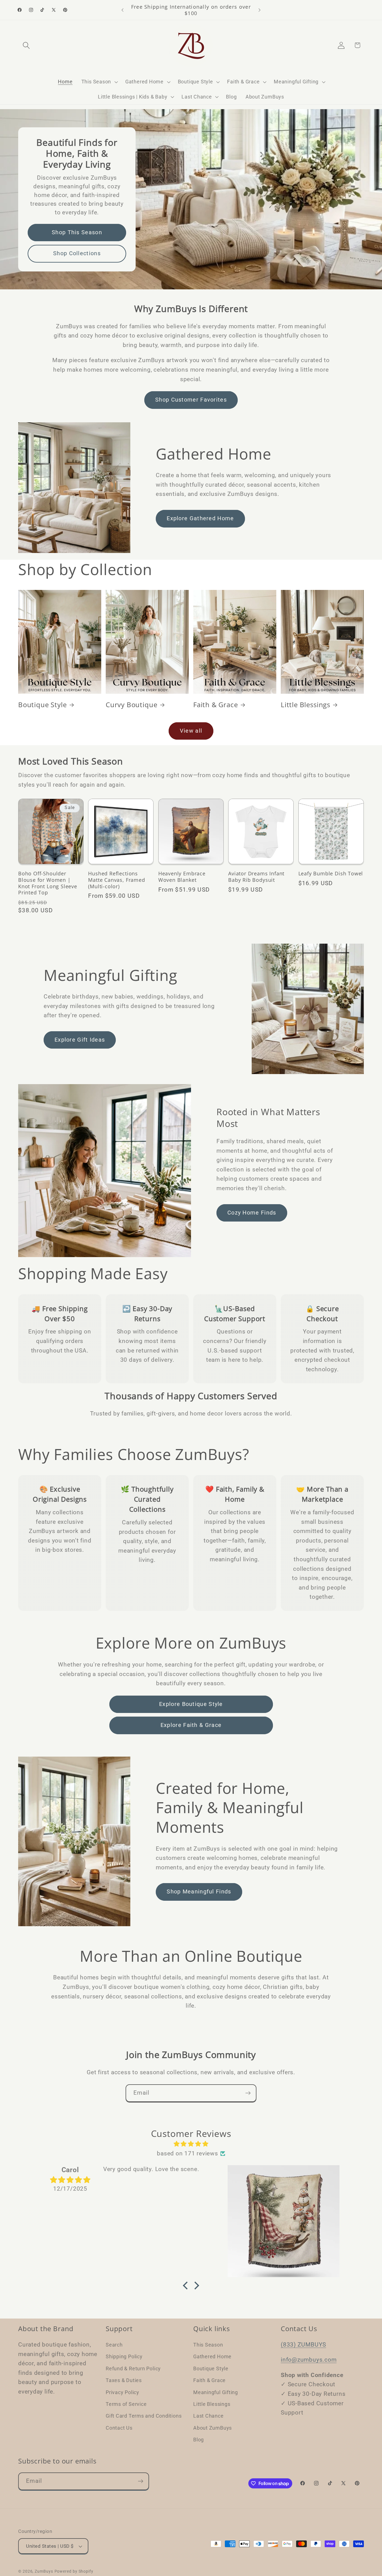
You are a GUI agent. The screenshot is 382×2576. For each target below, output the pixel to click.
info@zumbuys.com (309, 2360)
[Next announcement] (260, 10)
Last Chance (208, 2416)
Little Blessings (306, 705)
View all (191, 731)
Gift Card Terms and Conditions (144, 2416)
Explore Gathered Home (200, 518)
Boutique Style (42, 705)
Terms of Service (126, 2404)
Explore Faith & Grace (191, 1725)
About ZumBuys (213, 2428)
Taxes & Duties (124, 2380)
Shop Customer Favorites (191, 400)
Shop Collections (77, 253)
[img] (191, 2144)
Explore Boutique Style (191, 1704)
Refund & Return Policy (133, 2368)
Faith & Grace (216, 705)
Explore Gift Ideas (80, 1040)
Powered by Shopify (74, 2571)
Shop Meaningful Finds (199, 1892)
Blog (199, 2440)
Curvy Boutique (131, 705)
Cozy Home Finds (252, 1213)
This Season (208, 2345)
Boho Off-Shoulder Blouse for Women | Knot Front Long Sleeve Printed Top (48, 883)
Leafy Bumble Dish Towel (331, 874)
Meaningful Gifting (216, 2392)
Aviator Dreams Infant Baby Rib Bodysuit (256, 877)
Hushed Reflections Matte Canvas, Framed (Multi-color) (116, 880)
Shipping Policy (124, 2356)
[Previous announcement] (122, 10)
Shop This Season (77, 232)
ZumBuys (44, 2571)
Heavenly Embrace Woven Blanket (182, 877)
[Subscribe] (248, 2093)
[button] (26, 45)
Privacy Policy (122, 2392)
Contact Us (119, 2428)
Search (114, 2345)
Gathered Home (212, 2356)
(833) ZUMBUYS (303, 2345)
